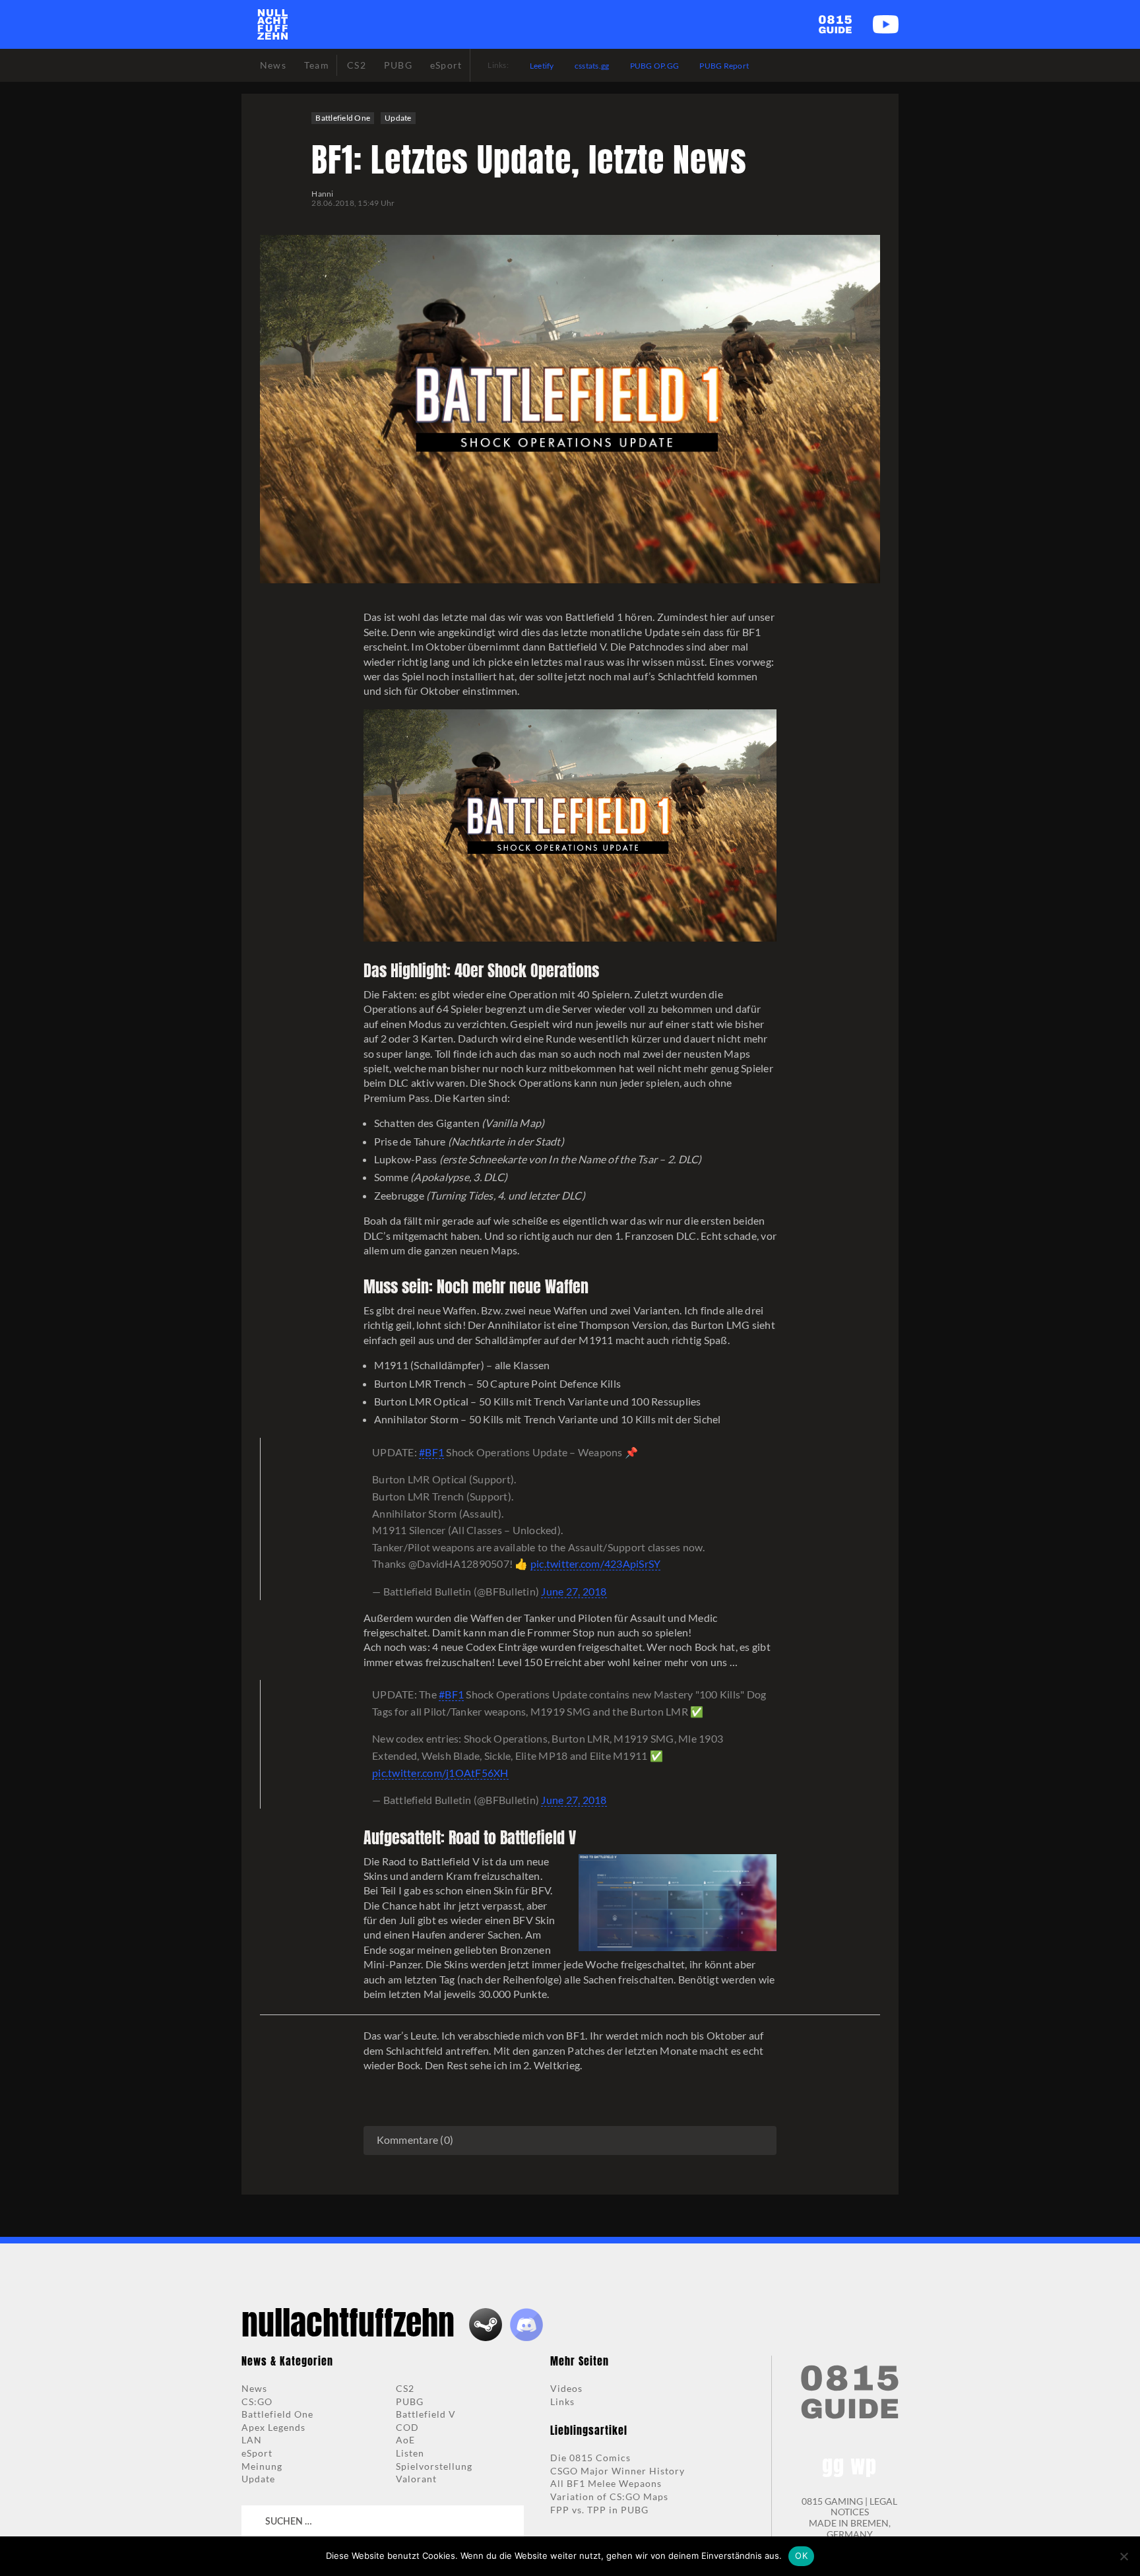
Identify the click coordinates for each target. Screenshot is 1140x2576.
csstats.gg (592, 66)
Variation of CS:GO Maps (609, 2496)
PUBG (410, 2401)
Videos (566, 2388)
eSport (257, 2453)
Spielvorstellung (434, 2466)
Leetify (542, 66)
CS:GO (257, 2401)
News (254, 2388)
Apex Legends (273, 2427)
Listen (410, 2453)
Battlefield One (343, 118)
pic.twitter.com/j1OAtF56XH (440, 1773)
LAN (252, 2440)
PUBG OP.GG (655, 66)
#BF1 (431, 1452)
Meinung (262, 2466)
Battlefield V (426, 2414)
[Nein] (1124, 2556)
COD (407, 2427)
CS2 (405, 2388)
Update (398, 118)
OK (801, 2556)
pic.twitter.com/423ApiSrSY (596, 1563)
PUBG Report (724, 66)
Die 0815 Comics (590, 2458)
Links (562, 2401)
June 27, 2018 (574, 1591)
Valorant (416, 2479)
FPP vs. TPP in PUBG (599, 2510)
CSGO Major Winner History (617, 2471)
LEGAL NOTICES (864, 2507)
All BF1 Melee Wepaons (606, 2483)
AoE (405, 2440)
